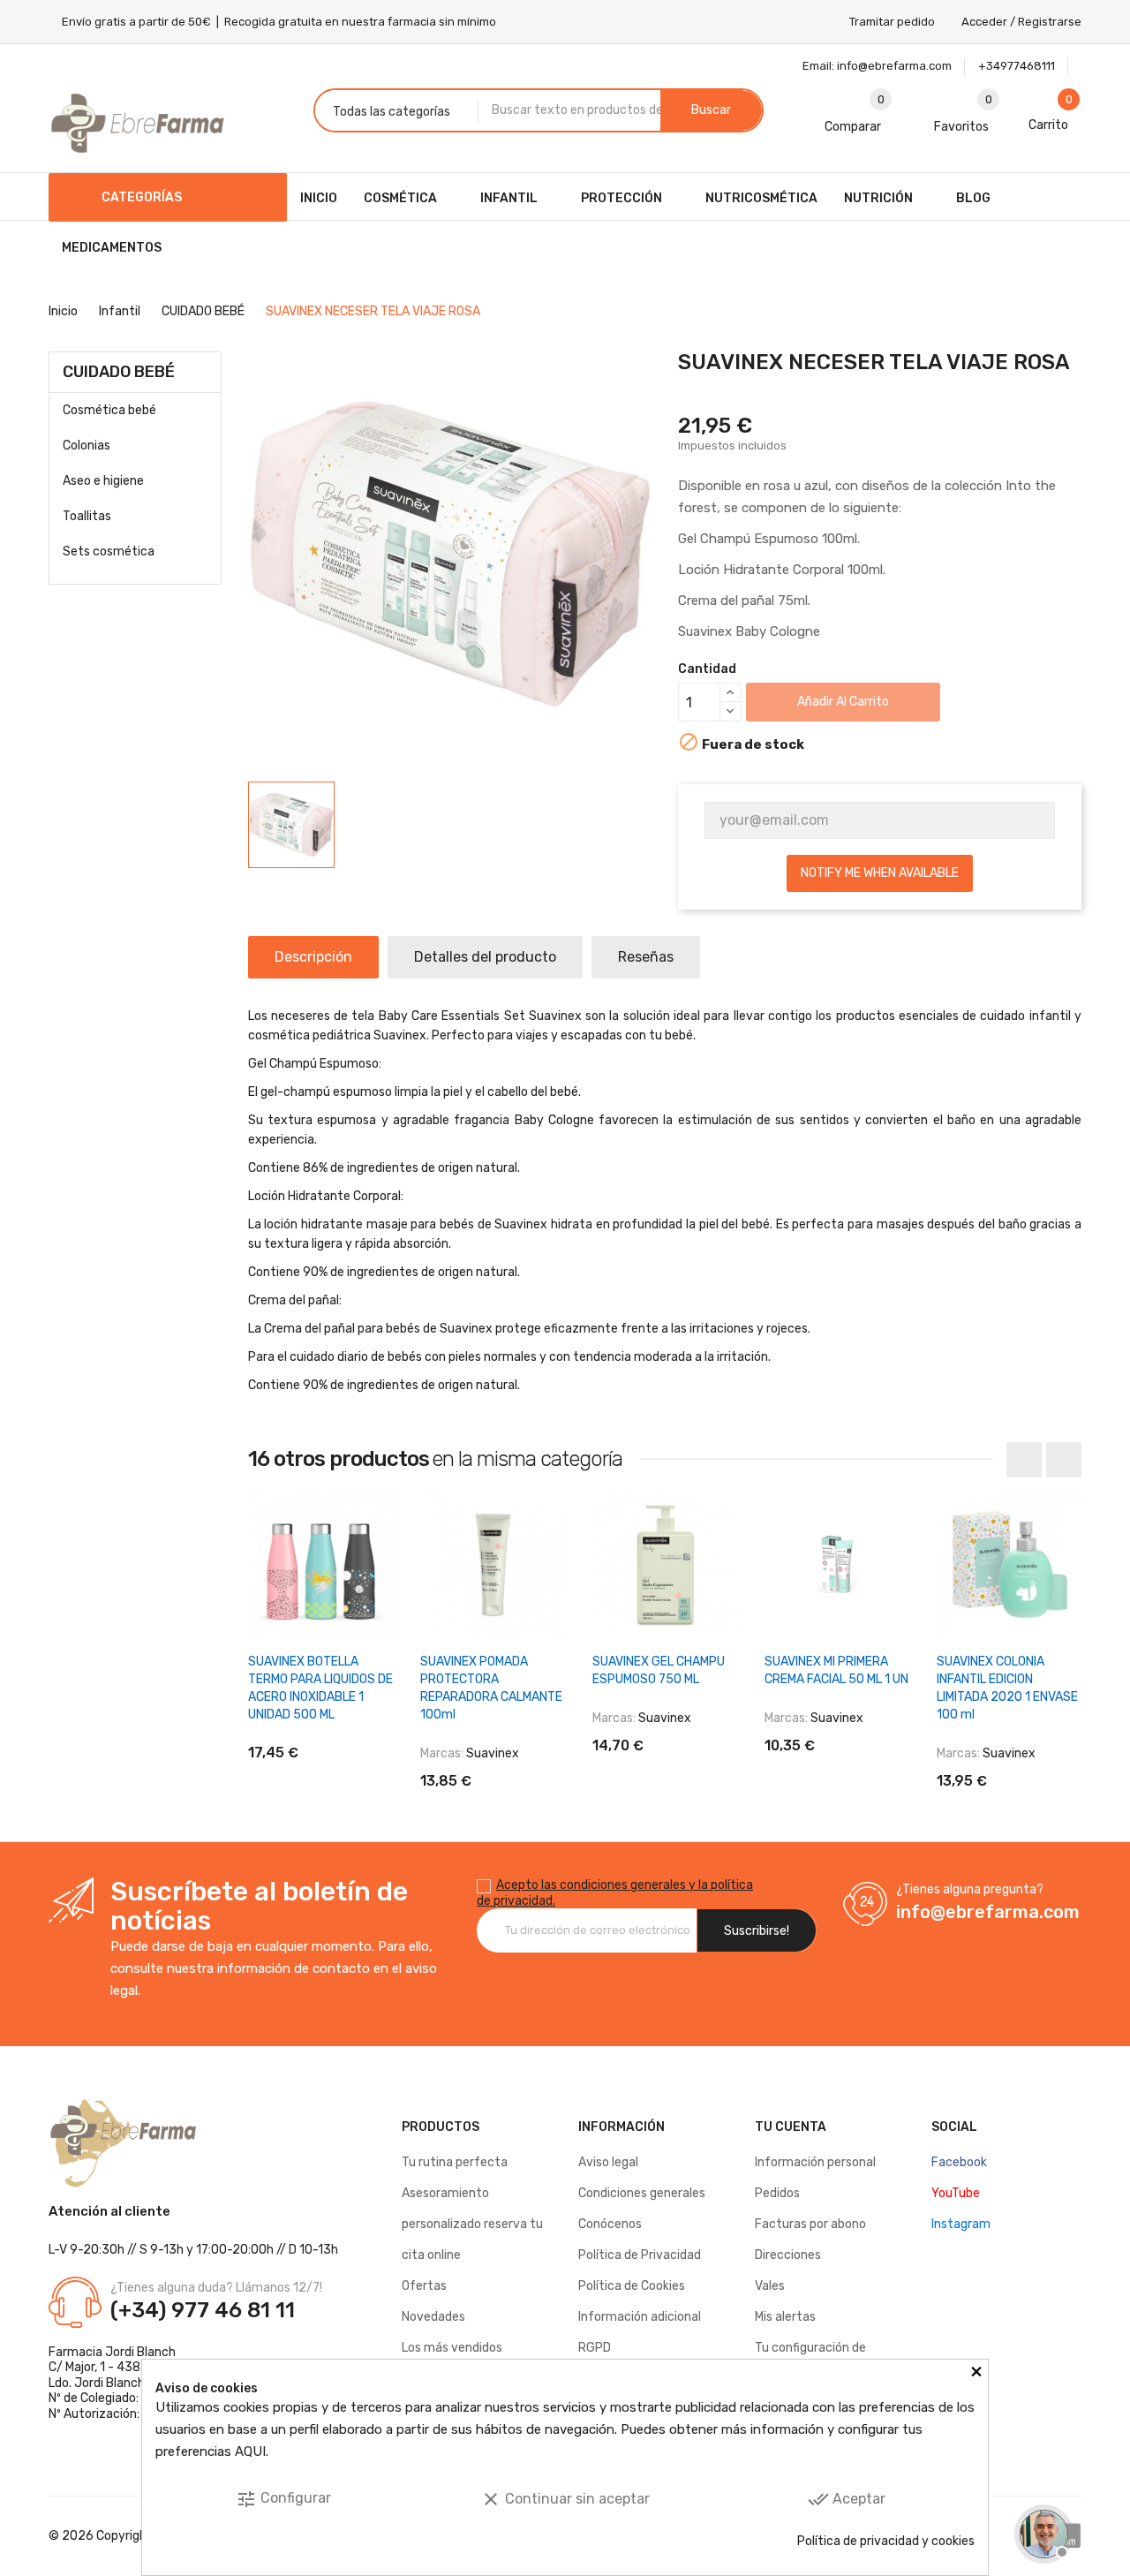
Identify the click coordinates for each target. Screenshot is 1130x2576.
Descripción (313, 957)
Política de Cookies (632, 2286)
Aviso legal (608, 2162)
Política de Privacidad (640, 2255)
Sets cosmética (109, 551)
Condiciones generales (642, 2193)
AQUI (250, 2451)
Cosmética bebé (109, 410)
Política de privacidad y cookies (886, 2541)
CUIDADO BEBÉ (119, 372)
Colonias (87, 446)
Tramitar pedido (892, 22)
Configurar (283, 2499)
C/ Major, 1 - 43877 (102, 2367)
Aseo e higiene (103, 481)
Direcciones (788, 2255)
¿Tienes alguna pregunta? (970, 1889)
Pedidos (777, 2193)
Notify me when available (880, 873)
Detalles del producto (485, 957)
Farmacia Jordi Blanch (112, 2352)
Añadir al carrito (843, 702)
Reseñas (646, 957)
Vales (770, 2286)
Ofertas (424, 2286)
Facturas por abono (810, 2224)
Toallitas (87, 516)
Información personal (815, 2162)
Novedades (433, 2317)
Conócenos (610, 2224)
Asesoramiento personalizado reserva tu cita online (472, 2224)
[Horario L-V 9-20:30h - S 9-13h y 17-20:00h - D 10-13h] (1042, 2532)
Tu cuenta (791, 2127)
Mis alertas (785, 2317)
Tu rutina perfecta (455, 2162)
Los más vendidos (452, 2348)
